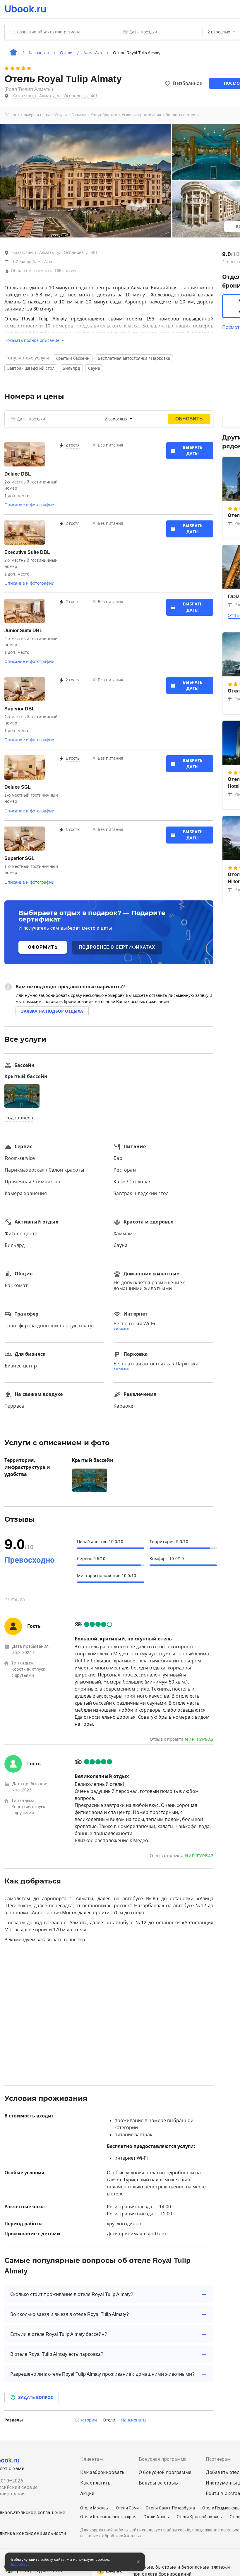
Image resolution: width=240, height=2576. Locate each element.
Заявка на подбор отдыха (52, 1011)
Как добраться (104, 115)
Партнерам (218, 2459)
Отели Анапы (157, 2517)
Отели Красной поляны (200, 2517)
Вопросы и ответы (183, 115)
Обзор (10, 115)
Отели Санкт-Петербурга (170, 2508)
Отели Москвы (95, 2508)
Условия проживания (141, 115)
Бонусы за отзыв (158, 2483)
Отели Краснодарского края (108, 2517)
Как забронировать (102, 2472)
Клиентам (91, 2459)
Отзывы (79, 115)
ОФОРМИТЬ (43, 947)
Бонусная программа (163, 2459)
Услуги (61, 115)
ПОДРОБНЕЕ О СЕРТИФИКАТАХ (117, 947)
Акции (87, 2493)
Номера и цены (35, 115)
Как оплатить (95, 2483)
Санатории (86, 2420)
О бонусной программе (165, 2472)
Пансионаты (134, 2420)
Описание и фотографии (29, 505)
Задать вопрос (36, 2397)
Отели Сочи (127, 2508)
